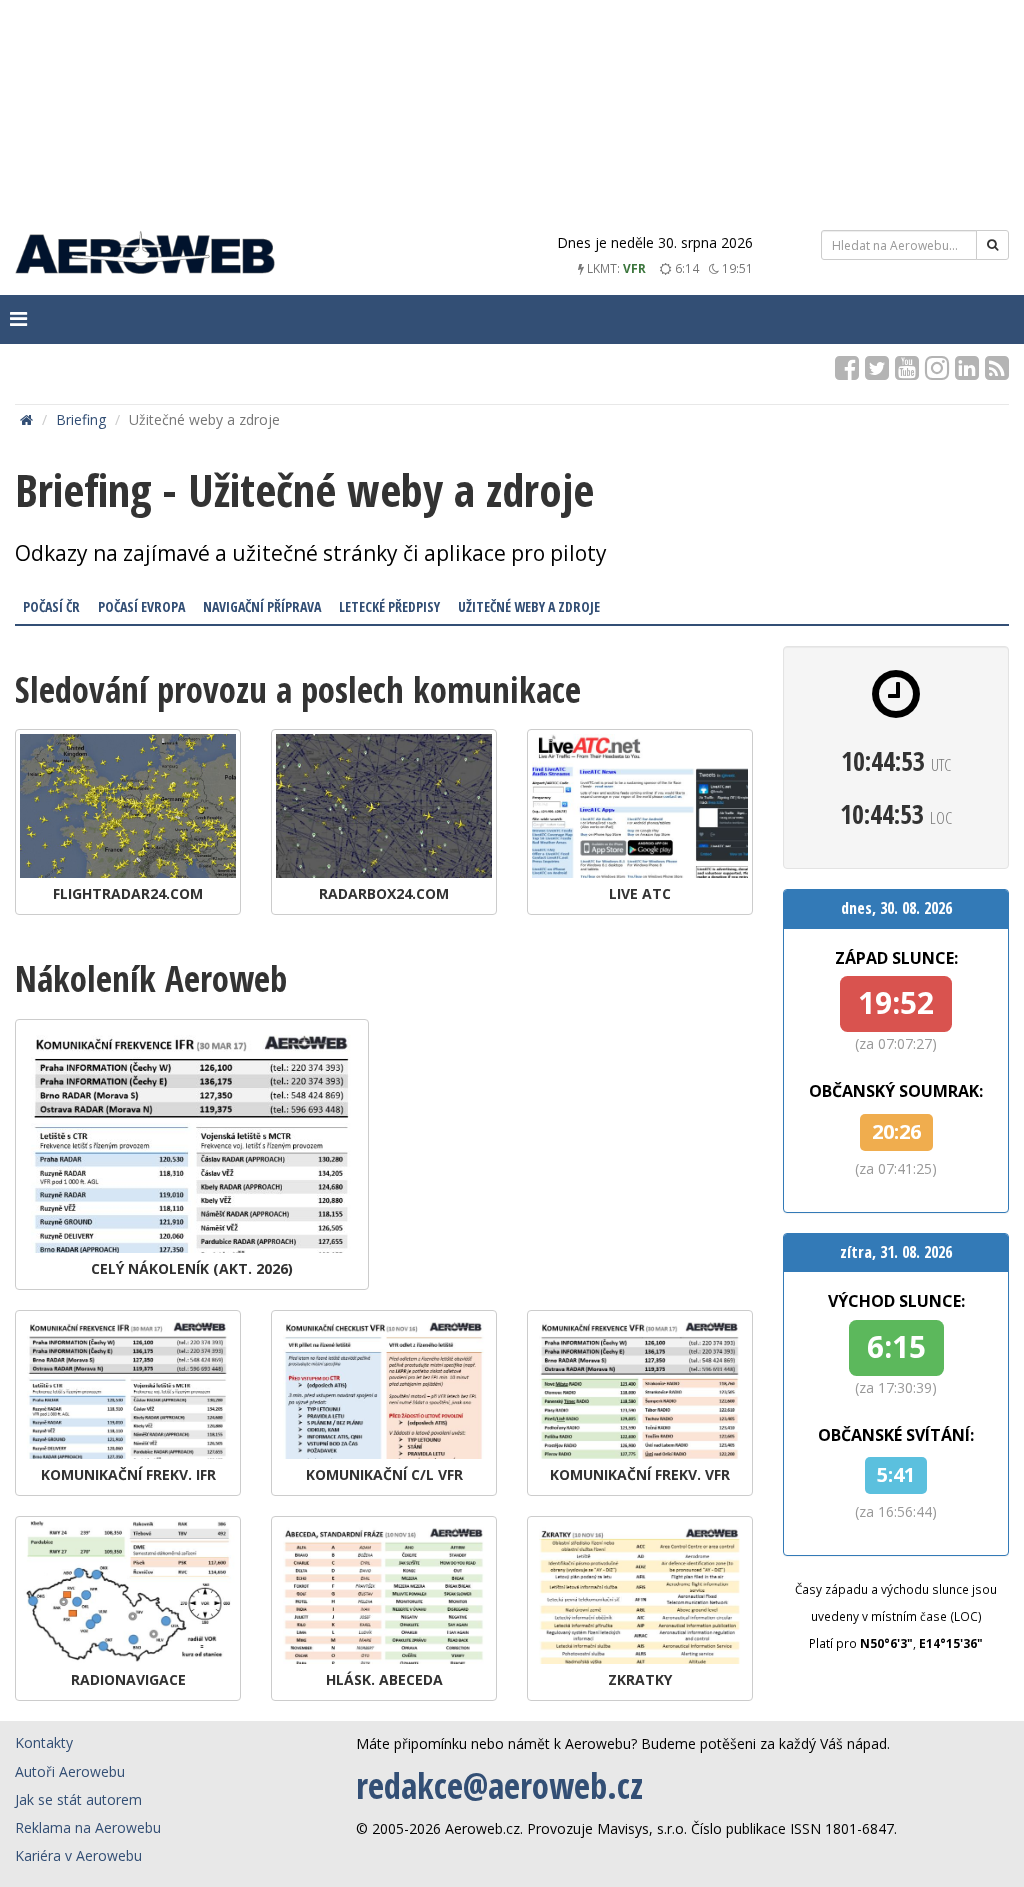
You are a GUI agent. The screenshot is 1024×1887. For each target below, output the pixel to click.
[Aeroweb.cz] (145, 255)
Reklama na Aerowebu (88, 1827)
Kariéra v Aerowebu (78, 1855)
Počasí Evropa (141, 606)
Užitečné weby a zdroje (529, 606)
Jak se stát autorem (78, 1799)
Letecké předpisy (389, 606)
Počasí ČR (51, 606)
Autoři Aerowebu (70, 1771)
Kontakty (44, 1742)
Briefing (81, 419)
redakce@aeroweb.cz (499, 1785)
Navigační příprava (262, 606)
